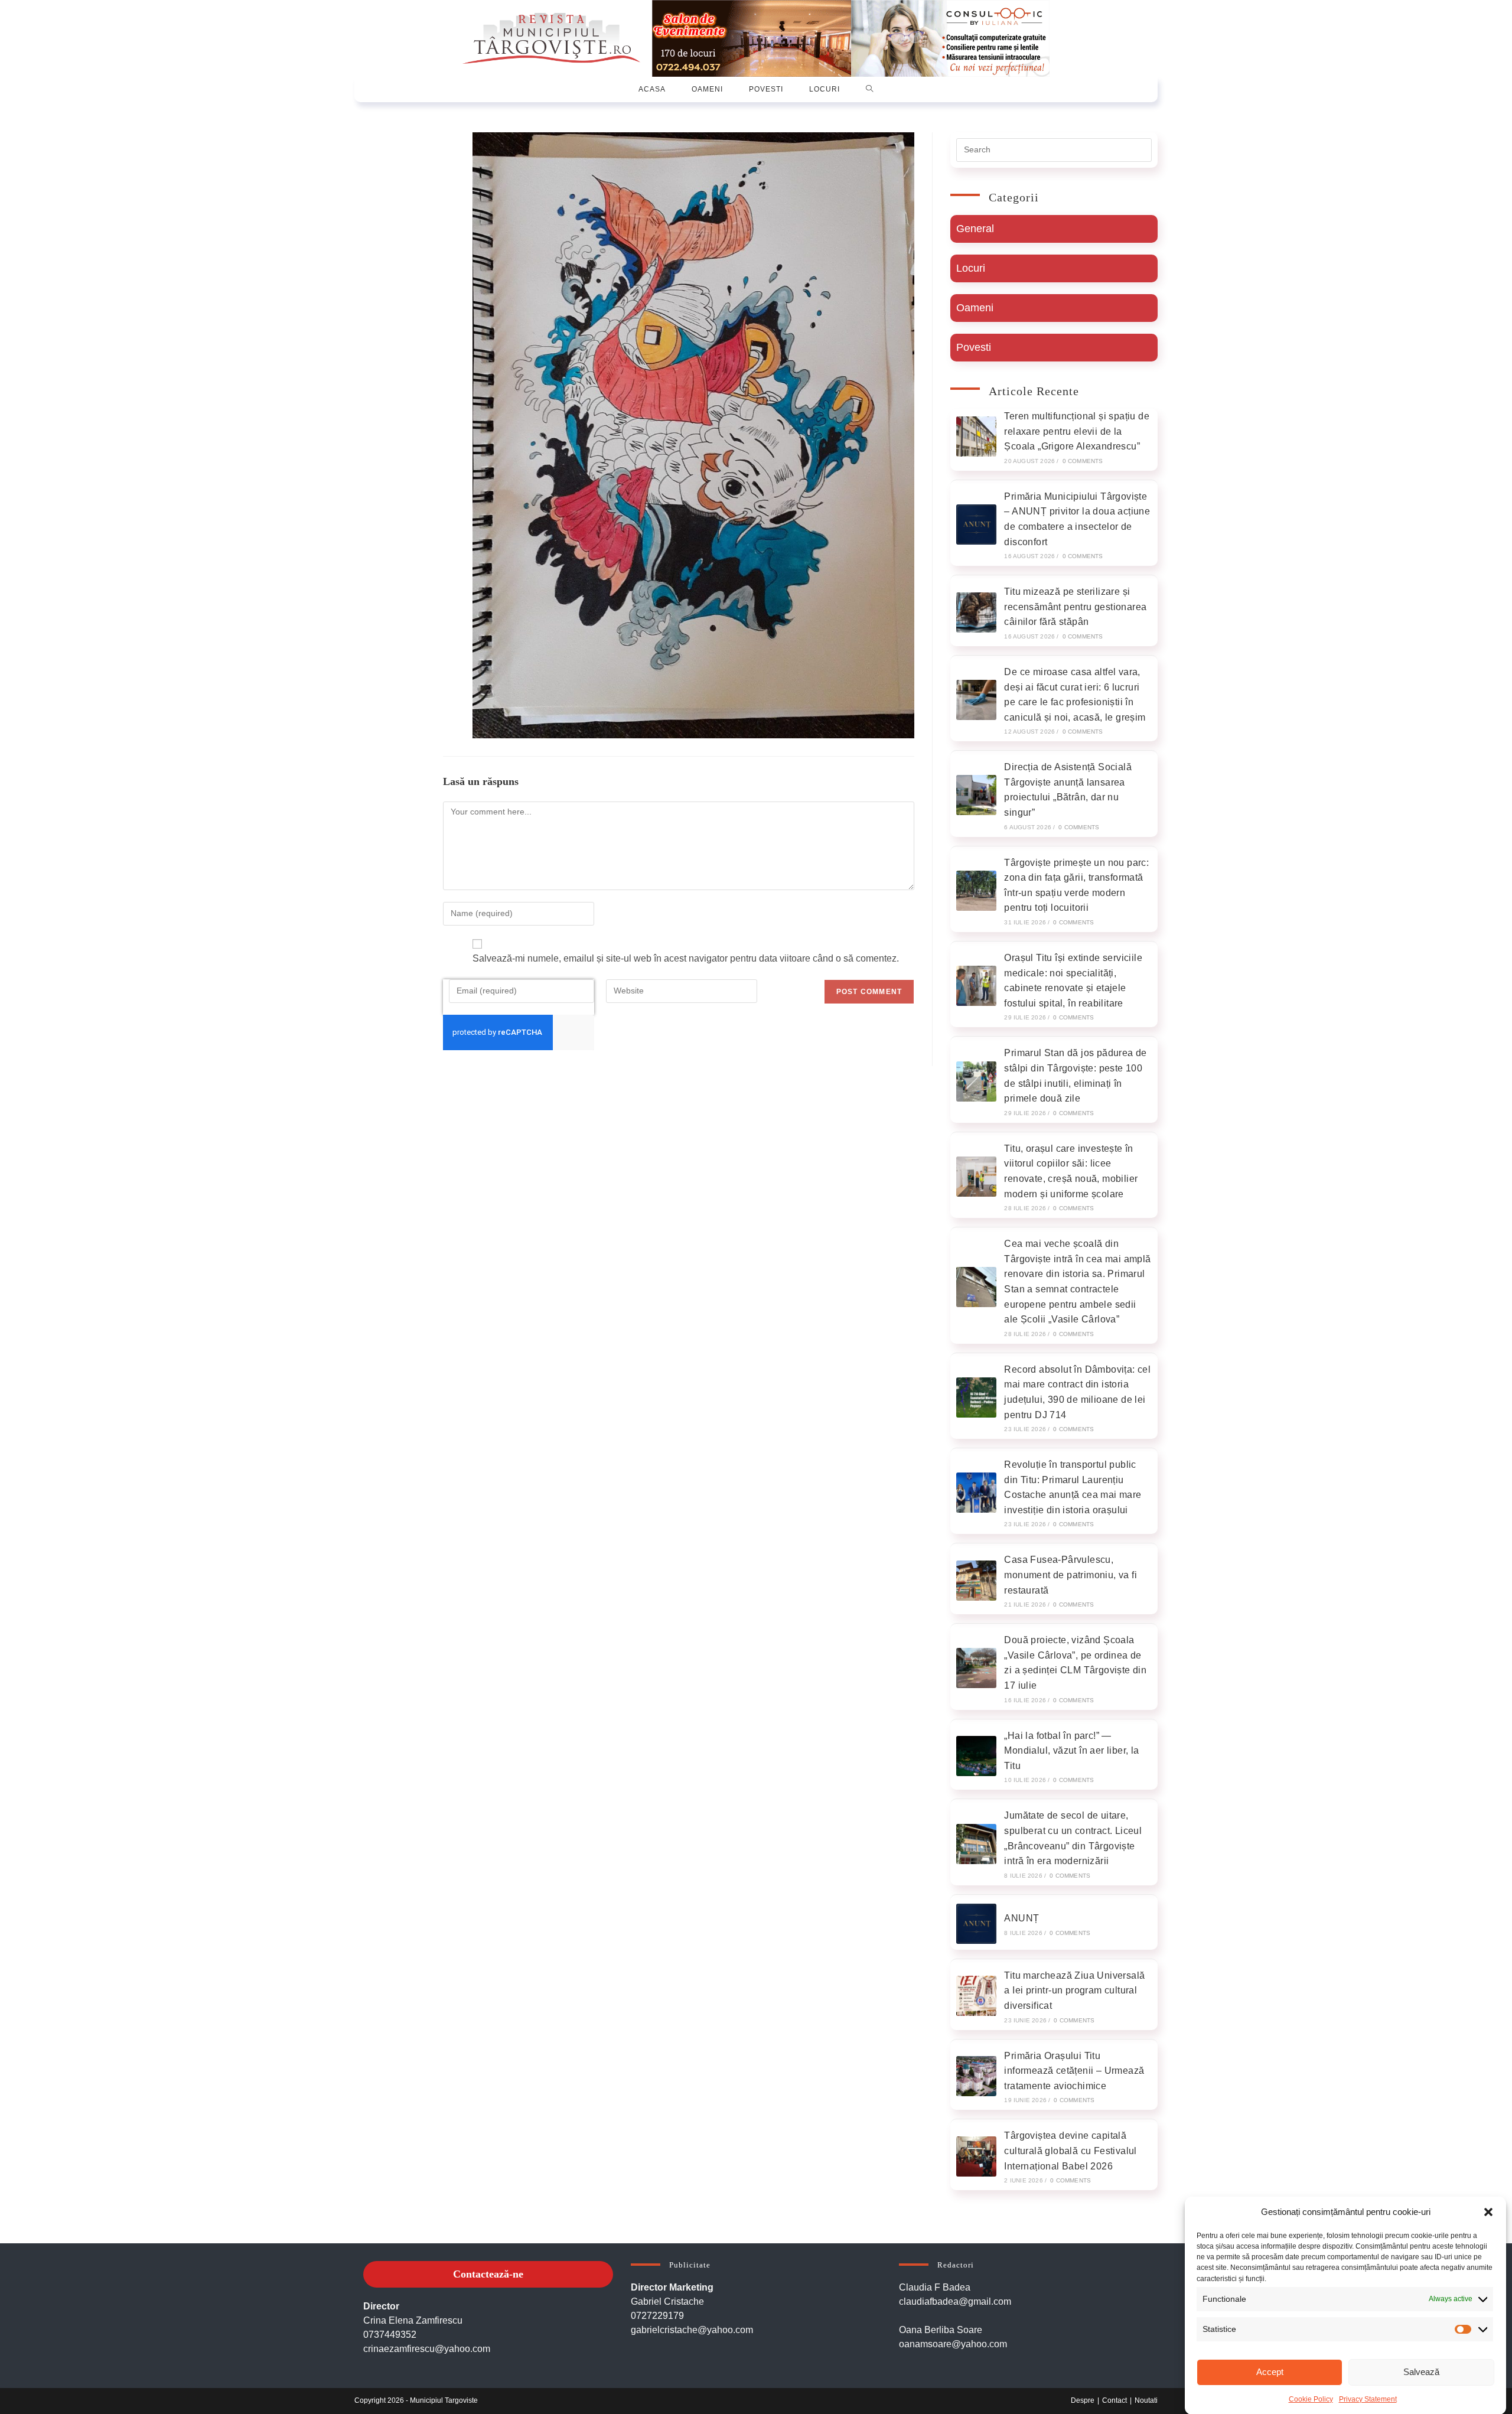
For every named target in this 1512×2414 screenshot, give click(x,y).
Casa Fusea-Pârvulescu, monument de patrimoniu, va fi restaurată (1071, 1575)
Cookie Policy (1311, 2399)
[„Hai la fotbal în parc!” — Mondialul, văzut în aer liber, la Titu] (976, 1756)
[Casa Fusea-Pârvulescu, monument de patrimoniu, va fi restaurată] (976, 1581)
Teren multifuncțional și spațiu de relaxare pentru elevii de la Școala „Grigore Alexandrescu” (1077, 431)
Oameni (975, 308)
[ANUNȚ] (976, 1924)
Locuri (971, 268)
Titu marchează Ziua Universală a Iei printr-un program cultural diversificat (1074, 1991)
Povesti (974, 347)
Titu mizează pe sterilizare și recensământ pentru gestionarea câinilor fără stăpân (1075, 607)
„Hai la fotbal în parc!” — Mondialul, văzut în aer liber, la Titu (1071, 1751)
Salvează (1421, 2372)
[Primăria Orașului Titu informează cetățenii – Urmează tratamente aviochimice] (976, 2076)
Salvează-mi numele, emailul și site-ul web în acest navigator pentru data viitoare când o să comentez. (686, 958)
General (975, 229)
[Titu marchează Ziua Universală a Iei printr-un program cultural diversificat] (976, 1996)
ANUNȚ (1021, 1918)
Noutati (1146, 2400)
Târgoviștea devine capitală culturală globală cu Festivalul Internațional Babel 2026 (1070, 2151)
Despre (1083, 2400)
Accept (1270, 2372)
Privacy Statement (1368, 2399)
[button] (1488, 2212)
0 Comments (1083, 461)
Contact (1115, 2400)
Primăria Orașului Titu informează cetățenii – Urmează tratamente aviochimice (1074, 2071)
